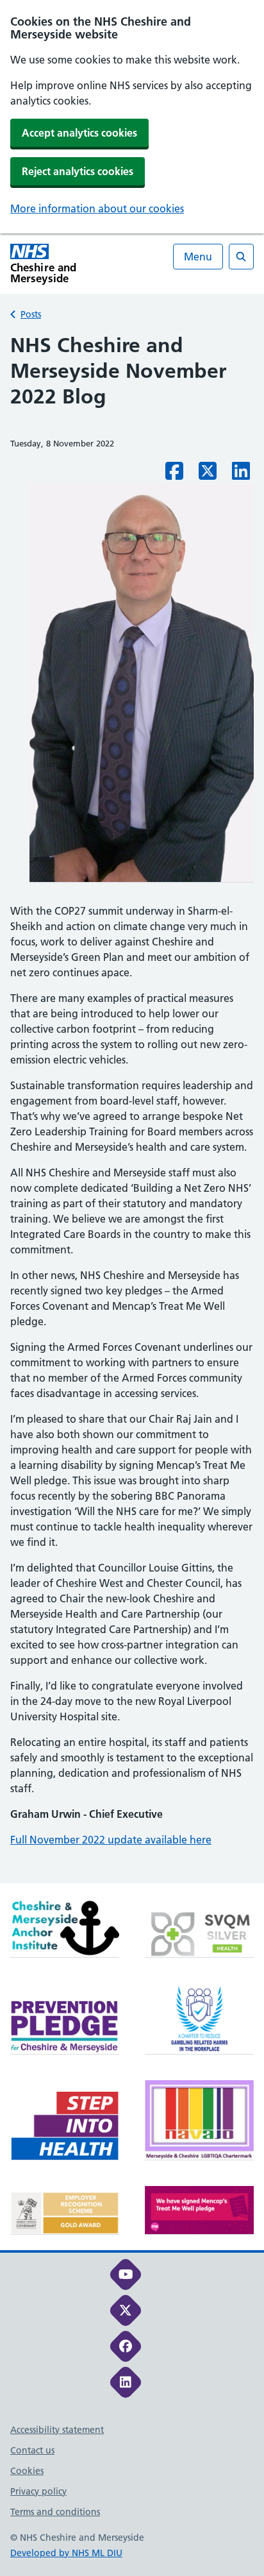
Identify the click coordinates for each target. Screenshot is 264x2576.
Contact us (32, 2450)
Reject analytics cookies (78, 171)
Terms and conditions (55, 2512)
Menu (198, 257)
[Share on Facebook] (174, 475)
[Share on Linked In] (241, 475)
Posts (31, 314)
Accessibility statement (57, 2430)
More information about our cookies (97, 208)
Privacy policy (38, 2491)
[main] (132, 1108)
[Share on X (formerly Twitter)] (208, 475)
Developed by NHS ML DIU (66, 2553)
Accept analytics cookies (79, 133)
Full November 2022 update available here (111, 1840)
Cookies (27, 2471)
